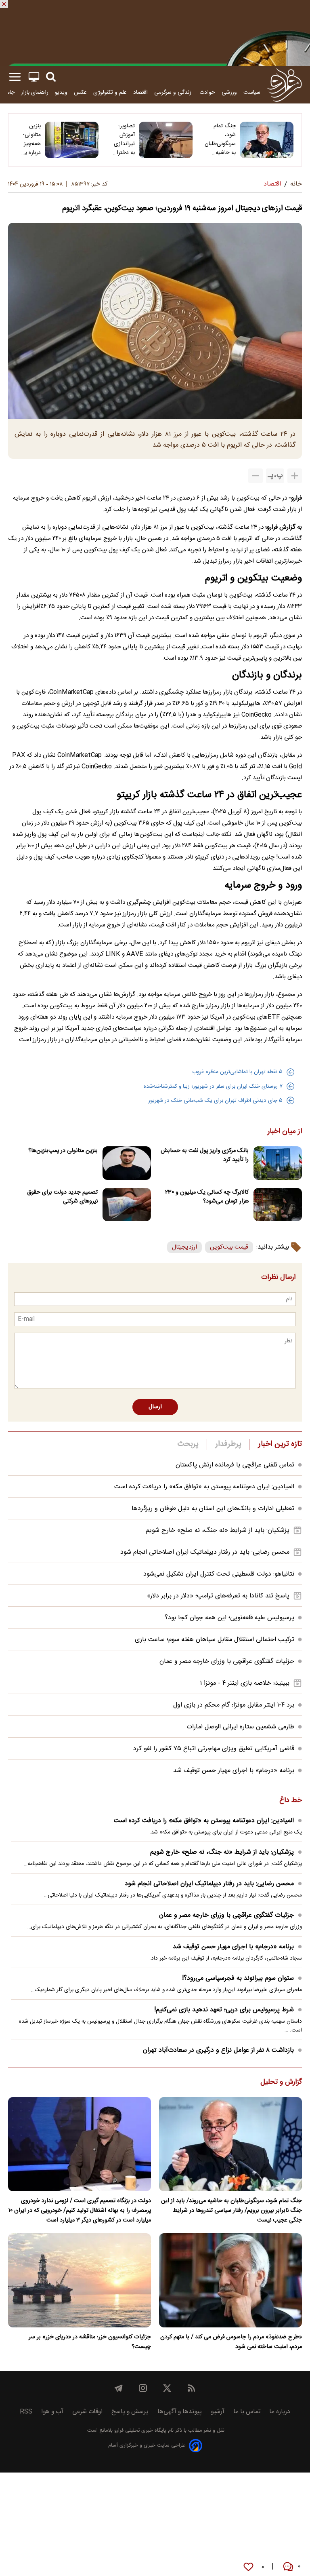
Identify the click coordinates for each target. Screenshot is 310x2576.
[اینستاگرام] (143, 2388)
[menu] (15, 77)
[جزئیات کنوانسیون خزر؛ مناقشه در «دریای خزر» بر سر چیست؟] (80, 2280)
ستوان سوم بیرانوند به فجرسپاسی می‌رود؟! (238, 1978)
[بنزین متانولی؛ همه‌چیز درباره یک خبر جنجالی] (72, 140)
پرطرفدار (228, 1444)
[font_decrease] (256, 476)
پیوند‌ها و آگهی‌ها (180, 2412)
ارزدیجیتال (184, 1247)
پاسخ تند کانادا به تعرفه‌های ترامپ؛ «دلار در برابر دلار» (218, 1596)
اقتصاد (140, 92)
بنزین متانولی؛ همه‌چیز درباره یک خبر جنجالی (30, 139)
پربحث (188, 1444)
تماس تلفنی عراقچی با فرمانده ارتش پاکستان (235, 1465)
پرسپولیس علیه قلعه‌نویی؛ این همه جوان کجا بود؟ (229, 1618)
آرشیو (218, 2412)
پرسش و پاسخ (130, 2412)
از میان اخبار (285, 1132)
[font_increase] (295, 476)
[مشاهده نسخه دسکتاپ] (34, 77)
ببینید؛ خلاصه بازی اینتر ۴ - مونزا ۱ (245, 1683)
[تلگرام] (119, 2388)
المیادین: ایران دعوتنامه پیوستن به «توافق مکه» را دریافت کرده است (204, 1487)
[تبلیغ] (155, 33)
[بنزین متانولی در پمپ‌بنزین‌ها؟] (127, 1163)
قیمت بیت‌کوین (229, 1247)
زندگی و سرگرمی (174, 92)
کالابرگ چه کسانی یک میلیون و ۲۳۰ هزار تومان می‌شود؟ (207, 1197)
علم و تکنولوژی (110, 92)
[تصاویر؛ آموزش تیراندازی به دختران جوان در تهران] (166, 140)
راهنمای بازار (35, 92)
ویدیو (61, 92)
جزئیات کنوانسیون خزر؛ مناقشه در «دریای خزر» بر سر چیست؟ (90, 2342)
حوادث (207, 92)
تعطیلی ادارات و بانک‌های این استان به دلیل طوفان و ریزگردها (213, 1509)
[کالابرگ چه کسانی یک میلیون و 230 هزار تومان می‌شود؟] (278, 1205)
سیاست (252, 92)
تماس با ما (247, 2412)
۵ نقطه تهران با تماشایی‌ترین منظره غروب (237, 1072)
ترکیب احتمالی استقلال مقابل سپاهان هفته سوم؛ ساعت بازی (215, 1640)
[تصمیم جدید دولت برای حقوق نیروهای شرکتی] (127, 1205)
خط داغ (291, 1801)
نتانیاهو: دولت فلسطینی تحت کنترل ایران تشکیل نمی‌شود (219, 1574)
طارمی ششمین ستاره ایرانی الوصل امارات (240, 1727)
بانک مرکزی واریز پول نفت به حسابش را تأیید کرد (205, 1155)
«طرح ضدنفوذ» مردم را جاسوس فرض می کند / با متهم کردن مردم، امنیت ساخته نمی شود (231, 2342)
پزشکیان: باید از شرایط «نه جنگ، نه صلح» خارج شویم (218, 1531)
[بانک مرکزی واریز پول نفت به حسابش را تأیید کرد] (278, 1163)
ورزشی (229, 92)
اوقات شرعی (87, 2412)
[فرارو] (284, 85)
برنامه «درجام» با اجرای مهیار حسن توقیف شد (234, 1771)
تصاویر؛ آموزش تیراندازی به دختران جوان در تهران (124, 139)
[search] (51, 77)
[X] (167, 2388)
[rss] (191, 2388)
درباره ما (280, 2412)
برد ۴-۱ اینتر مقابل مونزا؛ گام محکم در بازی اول (234, 1705)
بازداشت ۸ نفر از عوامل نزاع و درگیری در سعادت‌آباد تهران (218, 2050)
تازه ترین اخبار (280, 1444)
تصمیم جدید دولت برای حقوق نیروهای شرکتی (62, 1197)
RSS (26, 2412)
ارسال (155, 1407)
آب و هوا (52, 2412)
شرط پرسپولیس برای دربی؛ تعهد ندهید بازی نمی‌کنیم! (224, 2010)
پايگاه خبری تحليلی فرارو (139, 2431)
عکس (80, 92)
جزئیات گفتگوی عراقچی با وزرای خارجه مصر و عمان (227, 1661)
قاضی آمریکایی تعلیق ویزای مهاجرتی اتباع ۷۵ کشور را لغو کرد (214, 1749)
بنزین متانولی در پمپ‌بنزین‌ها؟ (63, 1151)
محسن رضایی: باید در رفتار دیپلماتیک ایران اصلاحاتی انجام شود (205, 1552)
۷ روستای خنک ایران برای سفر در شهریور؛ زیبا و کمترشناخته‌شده (213, 1087)
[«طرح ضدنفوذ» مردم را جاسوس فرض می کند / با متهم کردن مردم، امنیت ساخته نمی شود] (230, 2280)
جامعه (8, 92)
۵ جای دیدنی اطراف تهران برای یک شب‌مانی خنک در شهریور (215, 1101)
